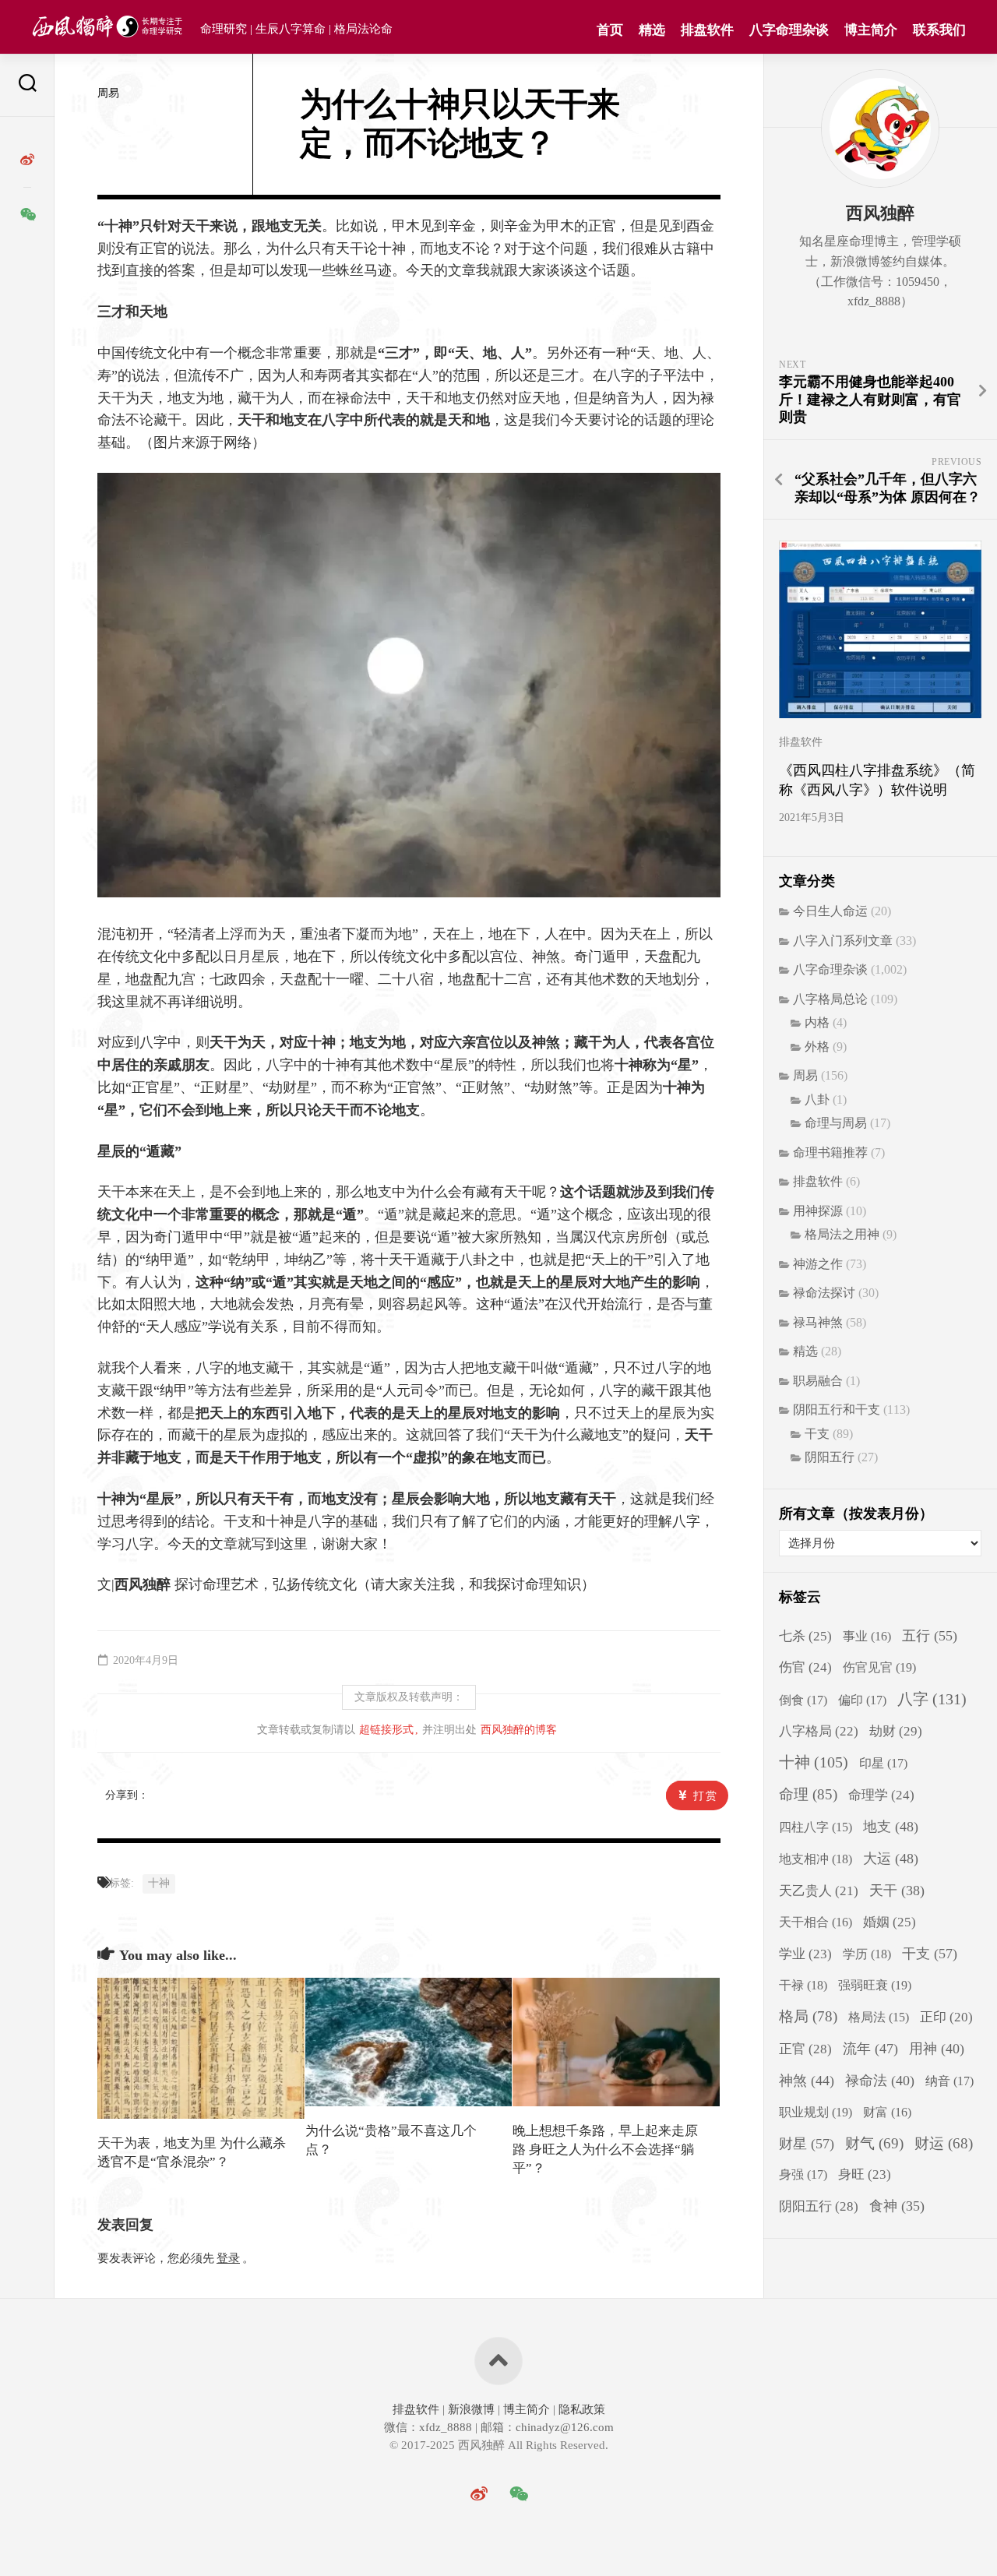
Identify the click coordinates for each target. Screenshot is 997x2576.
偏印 (862, 1700)
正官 (805, 2049)
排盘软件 (707, 30)
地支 (891, 1827)
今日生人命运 (830, 911)
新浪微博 (471, 2409)
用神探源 (818, 1211)
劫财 (896, 1731)
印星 (883, 1764)
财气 (874, 2143)
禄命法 (880, 2081)
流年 (870, 2049)
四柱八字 (816, 1827)
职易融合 (818, 1381)
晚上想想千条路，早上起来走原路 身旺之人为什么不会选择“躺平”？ (605, 2150)
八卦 (817, 1099)
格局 (808, 2016)
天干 (897, 1891)
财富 (887, 2112)
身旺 (865, 2174)
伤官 (805, 1667)
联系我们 (939, 30)
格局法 (879, 2017)
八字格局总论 (830, 999)
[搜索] (27, 85)
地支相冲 (816, 1859)
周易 (108, 93)
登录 (228, 2258)
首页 (610, 30)
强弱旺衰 (875, 1985)
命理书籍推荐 (830, 1152)
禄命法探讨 (824, 1293)
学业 (805, 1954)
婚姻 (890, 1922)
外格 (817, 1047)
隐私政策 (580, 2409)
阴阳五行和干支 (837, 1410)
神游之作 (818, 1264)
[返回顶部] (498, 2361)
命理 (808, 1794)
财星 (807, 2144)
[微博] (27, 160)
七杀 (805, 1636)
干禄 (803, 1985)
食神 (897, 2206)
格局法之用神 (842, 1234)
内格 (817, 1022)
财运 (944, 2143)
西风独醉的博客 (519, 1730)
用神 (937, 2049)
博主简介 (871, 30)
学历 (867, 1954)
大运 (891, 1859)
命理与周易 (836, 1123)
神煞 (807, 2081)
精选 (652, 30)
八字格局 (819, 1731)
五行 (930, 1636)
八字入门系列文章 (843, 941)
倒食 (803, 1700)
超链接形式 (386, 1730)
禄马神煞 (818, 1322)
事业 (867, 1636)
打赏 (706, 1796)
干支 (817, 1434)
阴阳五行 (830, 1457)
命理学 (881, 1795)
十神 (159, 1883)
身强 (803, 2175)
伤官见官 (879, 1667)
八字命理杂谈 (789, 30)
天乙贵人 (819, 1891)
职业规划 (816, 2112)
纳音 (949, 2081)
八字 (932, 1699)
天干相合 (816, 1922)
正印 (946, 2017)
